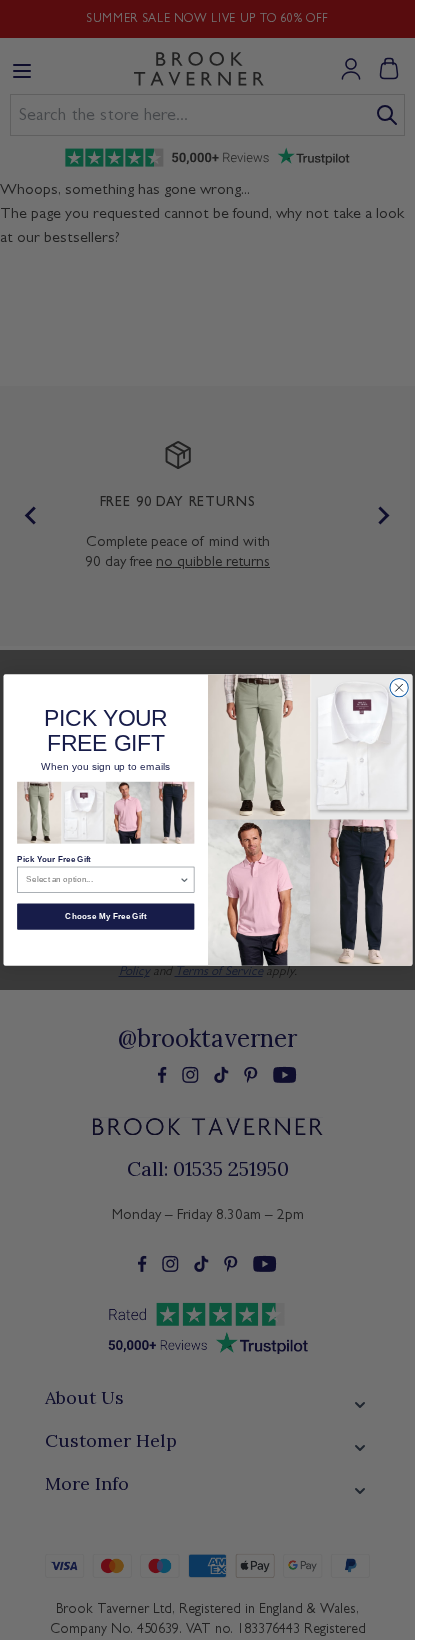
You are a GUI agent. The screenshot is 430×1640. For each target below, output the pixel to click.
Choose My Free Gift (105, 916)
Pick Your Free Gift (54, 858)
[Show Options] (184, 879)
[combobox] (102, 879)
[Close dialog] (398, 687)
